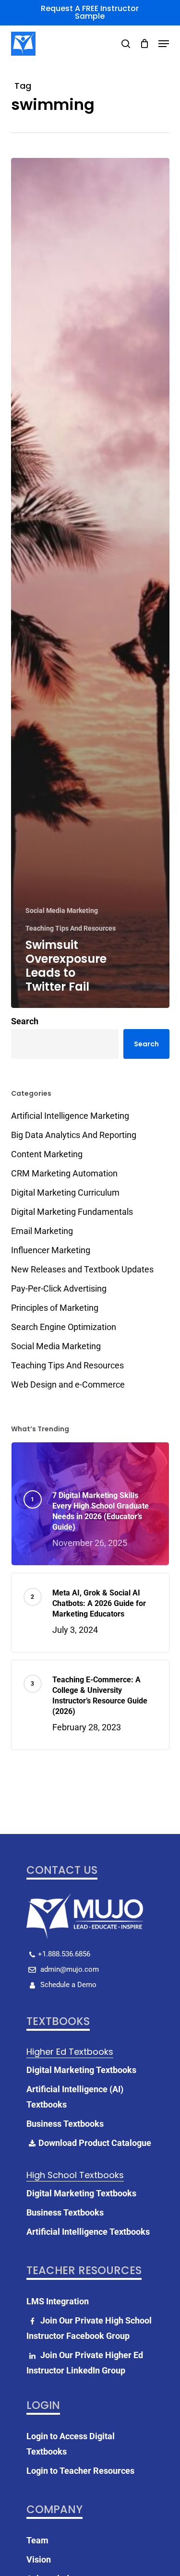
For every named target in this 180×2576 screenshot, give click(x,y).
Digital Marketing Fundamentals (72, 1212)
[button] (164, 44)
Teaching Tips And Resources (71, 928)
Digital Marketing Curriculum (65, 1192)
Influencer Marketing (51, 1250)
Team (37, 2540)
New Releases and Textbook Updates (82, 1269)
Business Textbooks (65, 2124)
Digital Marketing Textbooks (81, 2070)
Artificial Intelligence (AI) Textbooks (75, 2097)
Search (25, 1021)
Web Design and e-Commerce (68, 1384)
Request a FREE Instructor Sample (90, 12)
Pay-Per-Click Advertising (59, 1288)
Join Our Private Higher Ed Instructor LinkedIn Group (85, 2363)
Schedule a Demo (67, 1985)
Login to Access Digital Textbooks (71, 2444)
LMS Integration (58, 2301)
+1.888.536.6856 (64, 1954)
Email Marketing (42, 1231)
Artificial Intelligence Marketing (70, 1116)
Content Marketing (47, 1154)
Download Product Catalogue (95, 2143)
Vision (39, 2559)
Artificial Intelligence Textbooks (88, 2232)
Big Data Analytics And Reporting (74, 1135)
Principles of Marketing (55, 1308)
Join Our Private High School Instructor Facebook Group (89, 2328)
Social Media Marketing (62, 911)
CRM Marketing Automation (64, 1173)
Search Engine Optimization (64, 1327)
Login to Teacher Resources (80, 2471)
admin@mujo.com (69, 1969)
